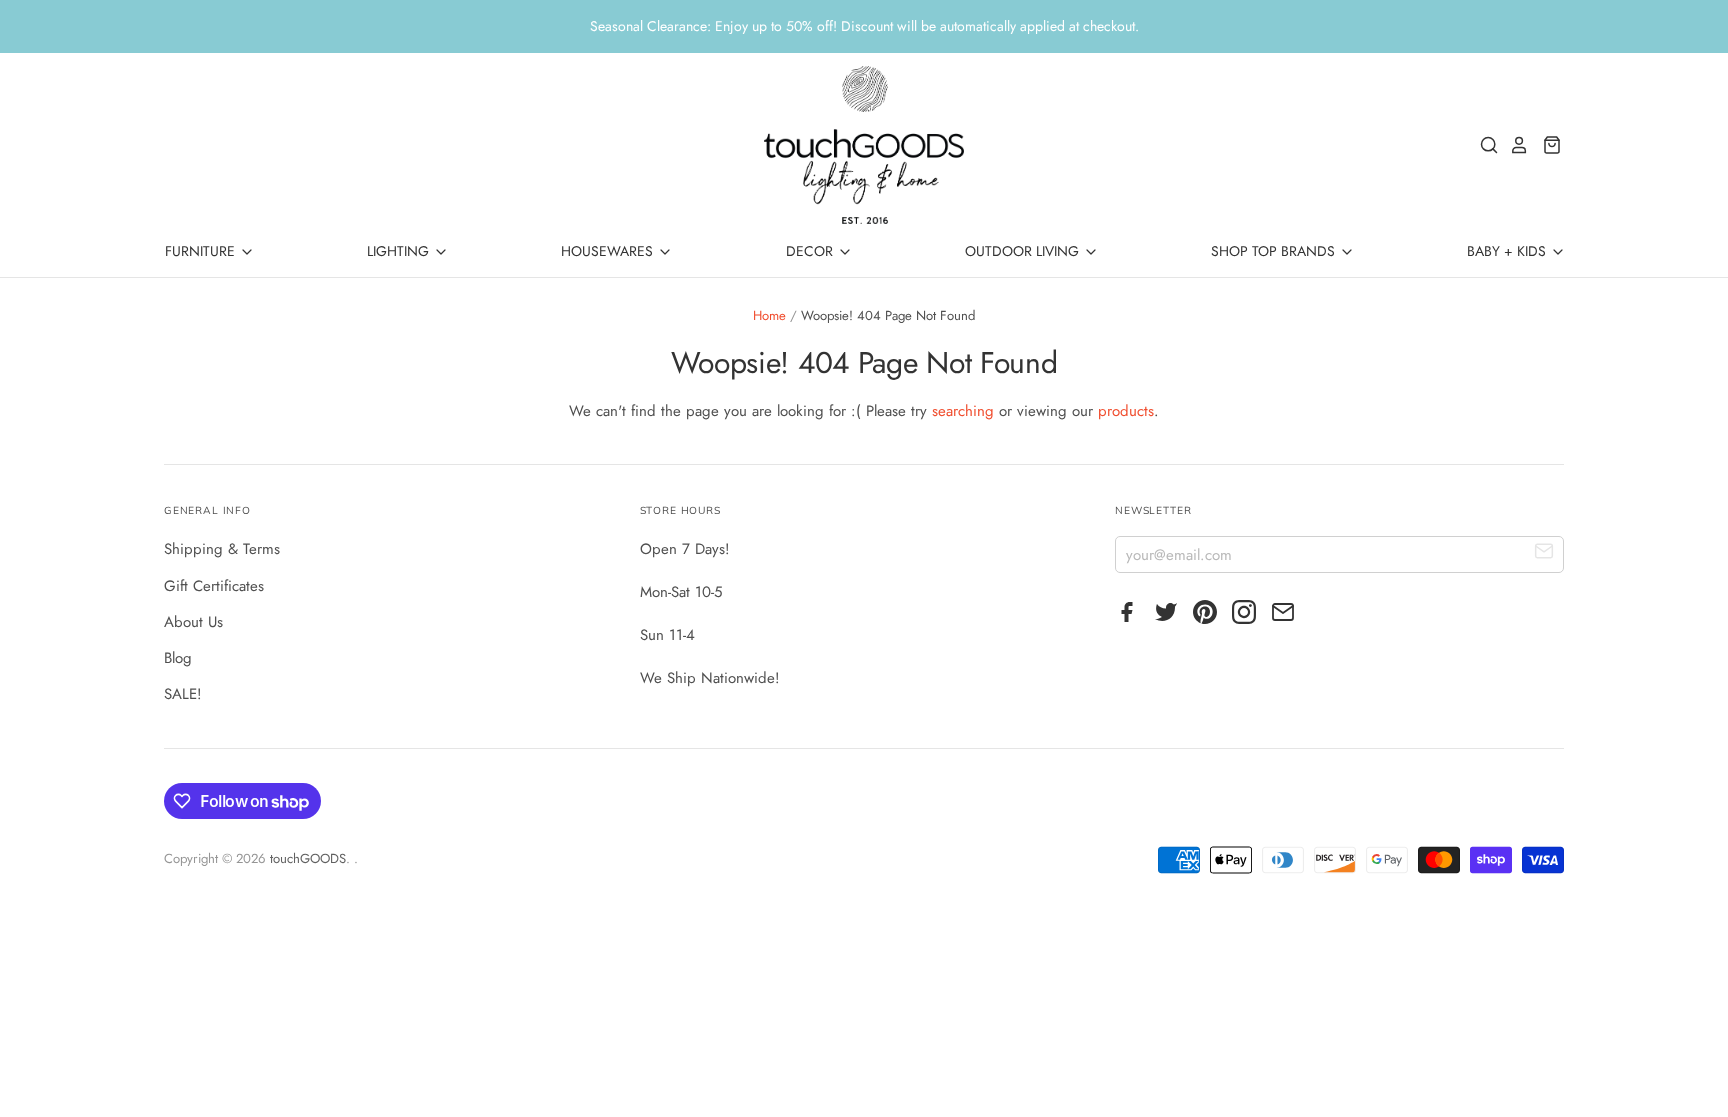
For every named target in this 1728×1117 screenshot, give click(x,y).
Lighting (400, 251)
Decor (811, 251)
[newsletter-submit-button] (1544, 553)
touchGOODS (308, 858)
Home (769, 315)
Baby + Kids (1508, 251)
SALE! (183, 694)
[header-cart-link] (1546, 145)
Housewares (609, 251)
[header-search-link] (1484, 145)
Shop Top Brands (1275, 251)
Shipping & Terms (222, 549)
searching (963, 411)
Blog (178, 658)
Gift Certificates (214, 586)
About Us (193, 622)
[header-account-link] (1514, 145)
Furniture (202, 251)
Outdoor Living (1024, 251)
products (1126, 411)
